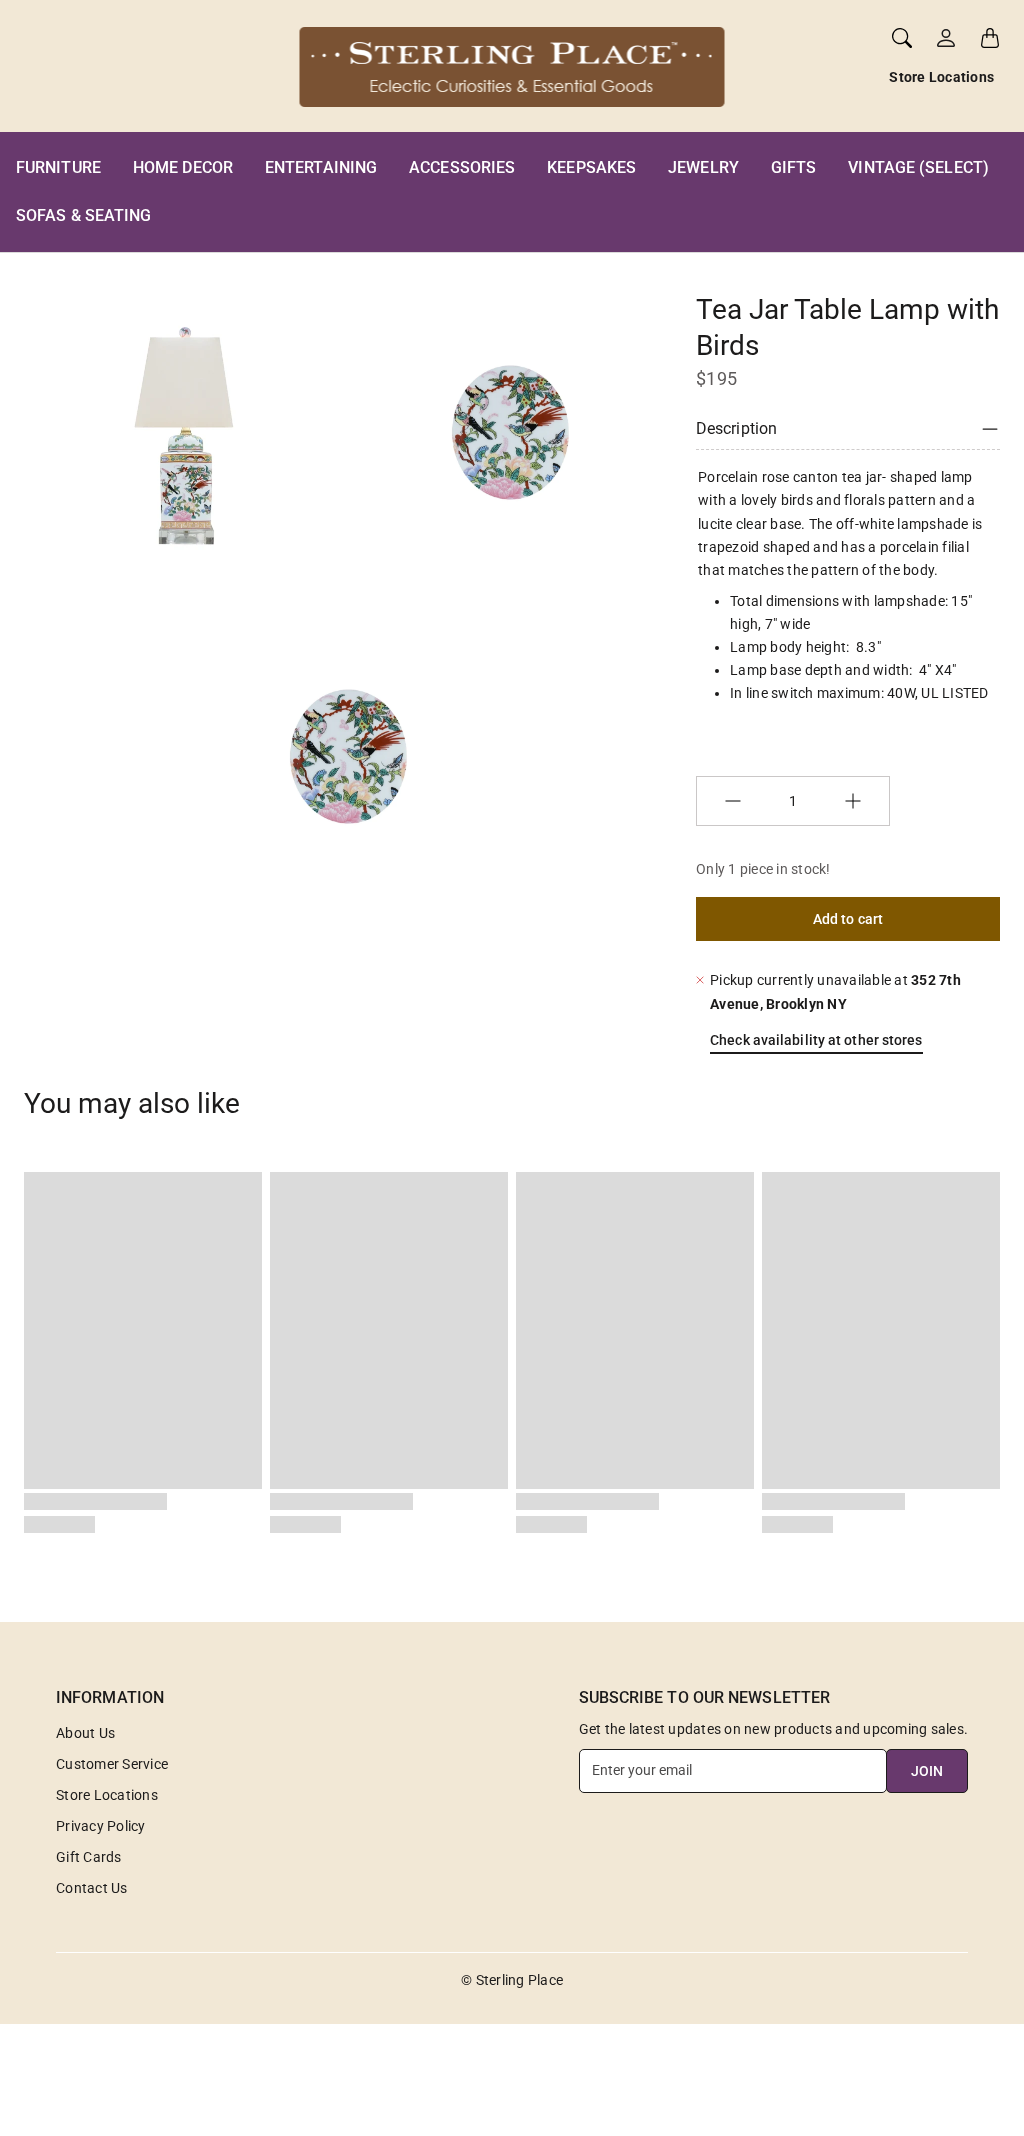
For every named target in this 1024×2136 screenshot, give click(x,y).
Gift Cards (89, 1857)
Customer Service (112, 1764)
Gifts (794, 167)
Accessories (462, 167)
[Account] (946, 38)
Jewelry (703, 167)
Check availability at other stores (816, 1040)
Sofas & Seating (84, 215)
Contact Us (92, 1888)
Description (736, 428)
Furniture (58, 167)
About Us (85, 1733)
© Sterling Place (512, 1980)
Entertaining (321, 167)
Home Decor (183, 167)
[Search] (902, 38)
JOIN (927, 1771)
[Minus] (733, 801)
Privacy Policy (101, 1826)
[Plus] (853, 801)
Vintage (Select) (918, 167)
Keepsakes (591, 167)
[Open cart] (990, 38)
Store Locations (941, 77)
